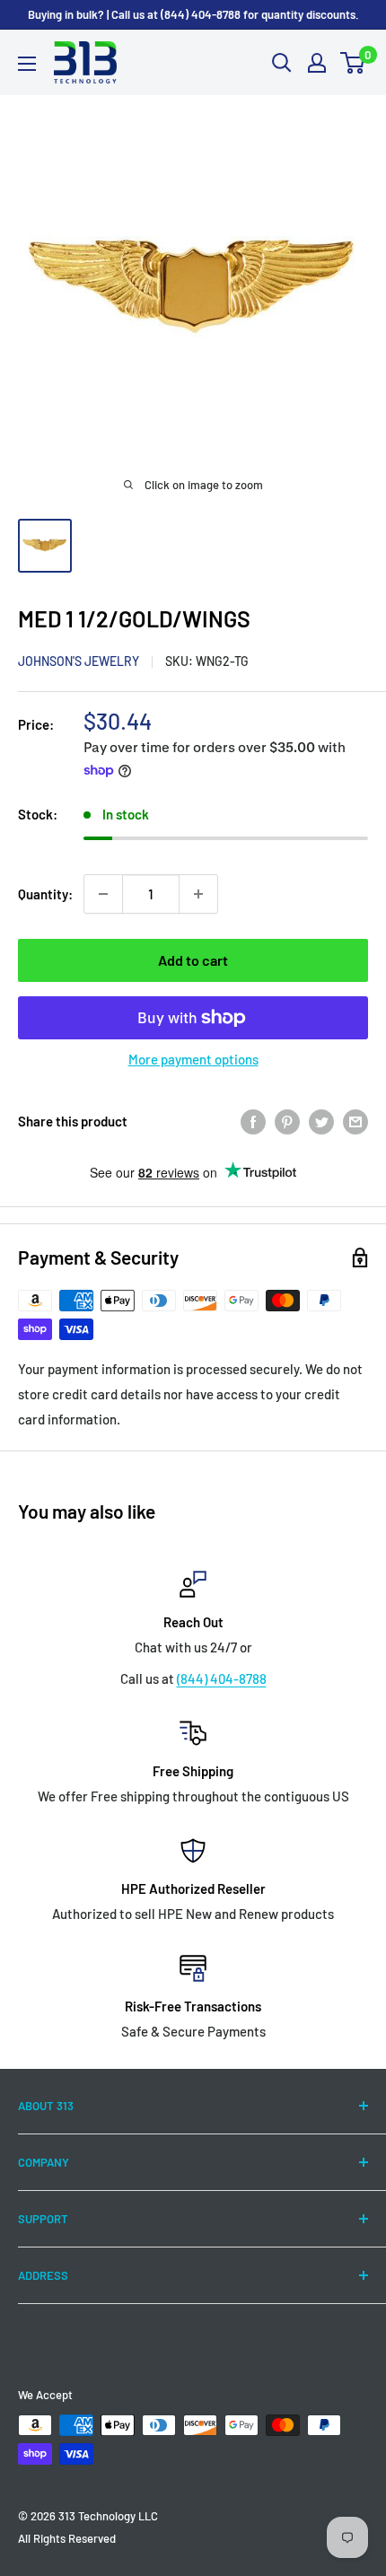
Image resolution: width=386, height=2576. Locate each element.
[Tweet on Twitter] (321, 1121)
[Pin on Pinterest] (287, 1121)
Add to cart (193, 960)
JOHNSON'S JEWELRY (79, 661)
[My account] (317, 63)
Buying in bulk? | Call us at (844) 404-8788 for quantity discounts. (193, 14)
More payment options (193, 1059)
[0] (353, 63)
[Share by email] (355, 1121)
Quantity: (45, 894)
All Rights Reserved (67, 2538)
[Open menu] (27, 64)
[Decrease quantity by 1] (103, 894)
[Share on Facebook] (253, 1121)
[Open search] (282, 63)
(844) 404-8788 (222, 1678)
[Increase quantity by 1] (198, 894)
